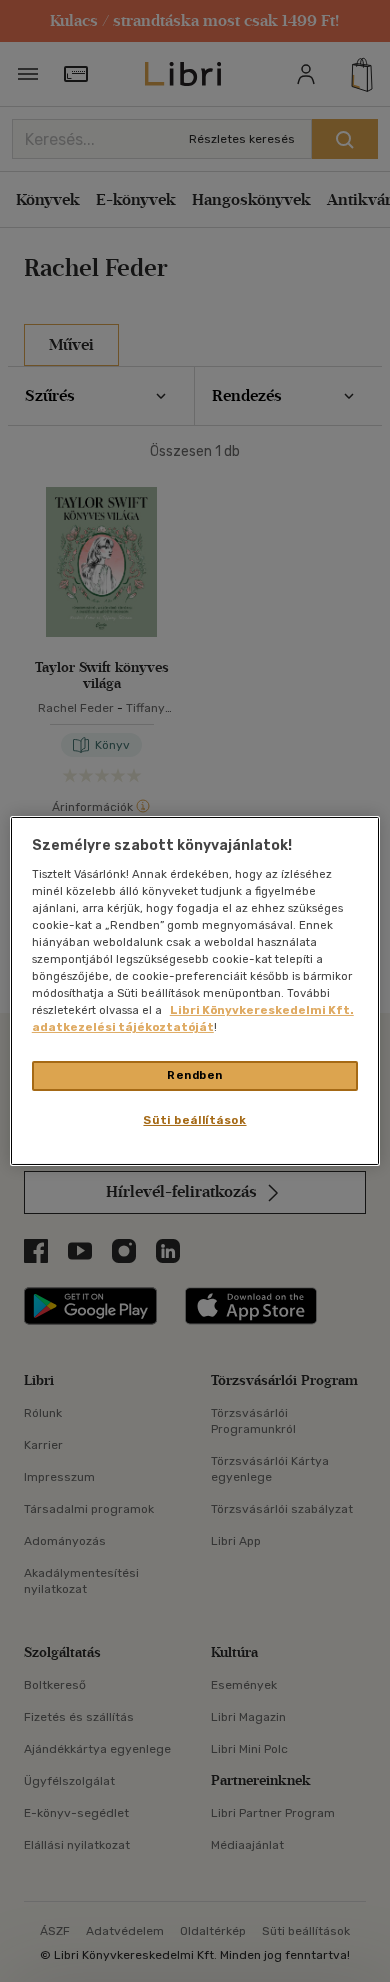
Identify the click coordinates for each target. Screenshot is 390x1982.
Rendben (195, 1075)
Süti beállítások (194, 1120)
